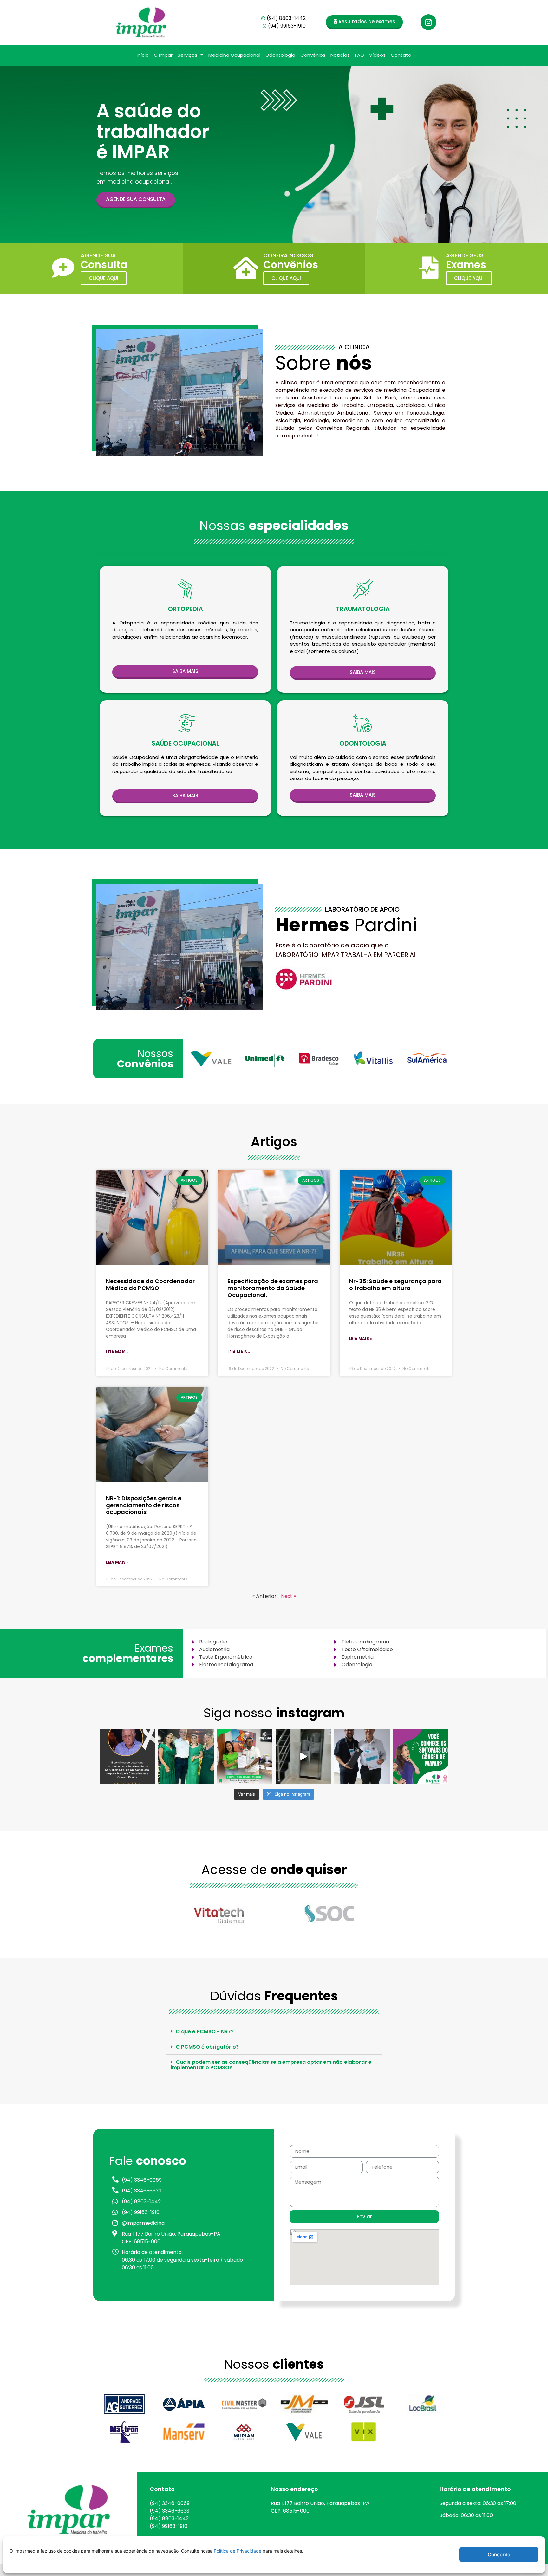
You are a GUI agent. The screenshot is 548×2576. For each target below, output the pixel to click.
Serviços (187, 55)
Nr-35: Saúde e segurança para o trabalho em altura (395, 1285)
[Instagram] (428, 22)
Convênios (313, 55)
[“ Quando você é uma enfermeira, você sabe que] (186, 1756)
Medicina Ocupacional (234, 55)
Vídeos (377, 55)
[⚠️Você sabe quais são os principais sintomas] (421, 1756)
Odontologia (280, 55)
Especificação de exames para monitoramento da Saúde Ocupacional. (273, 1288)
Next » (288, 1596)
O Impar (163, 55)
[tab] (274, 2032)
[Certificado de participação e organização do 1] (362, 1756)
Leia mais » (117, 1352)
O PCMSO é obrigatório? (207, 2047)
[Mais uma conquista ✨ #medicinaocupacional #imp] (245, 1756)
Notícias (340, 55)
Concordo (499, 2555)
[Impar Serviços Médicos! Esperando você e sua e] (303, 1756)
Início (143, 55)
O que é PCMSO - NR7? (205, 2032)
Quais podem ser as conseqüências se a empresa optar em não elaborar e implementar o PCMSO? (271, 2065)
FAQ (359, 55)
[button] (364, 22)
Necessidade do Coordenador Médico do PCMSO (150, 1285)
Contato (401, 55)
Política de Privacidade (238, 2551)
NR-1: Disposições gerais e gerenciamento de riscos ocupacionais (144, 1505)
